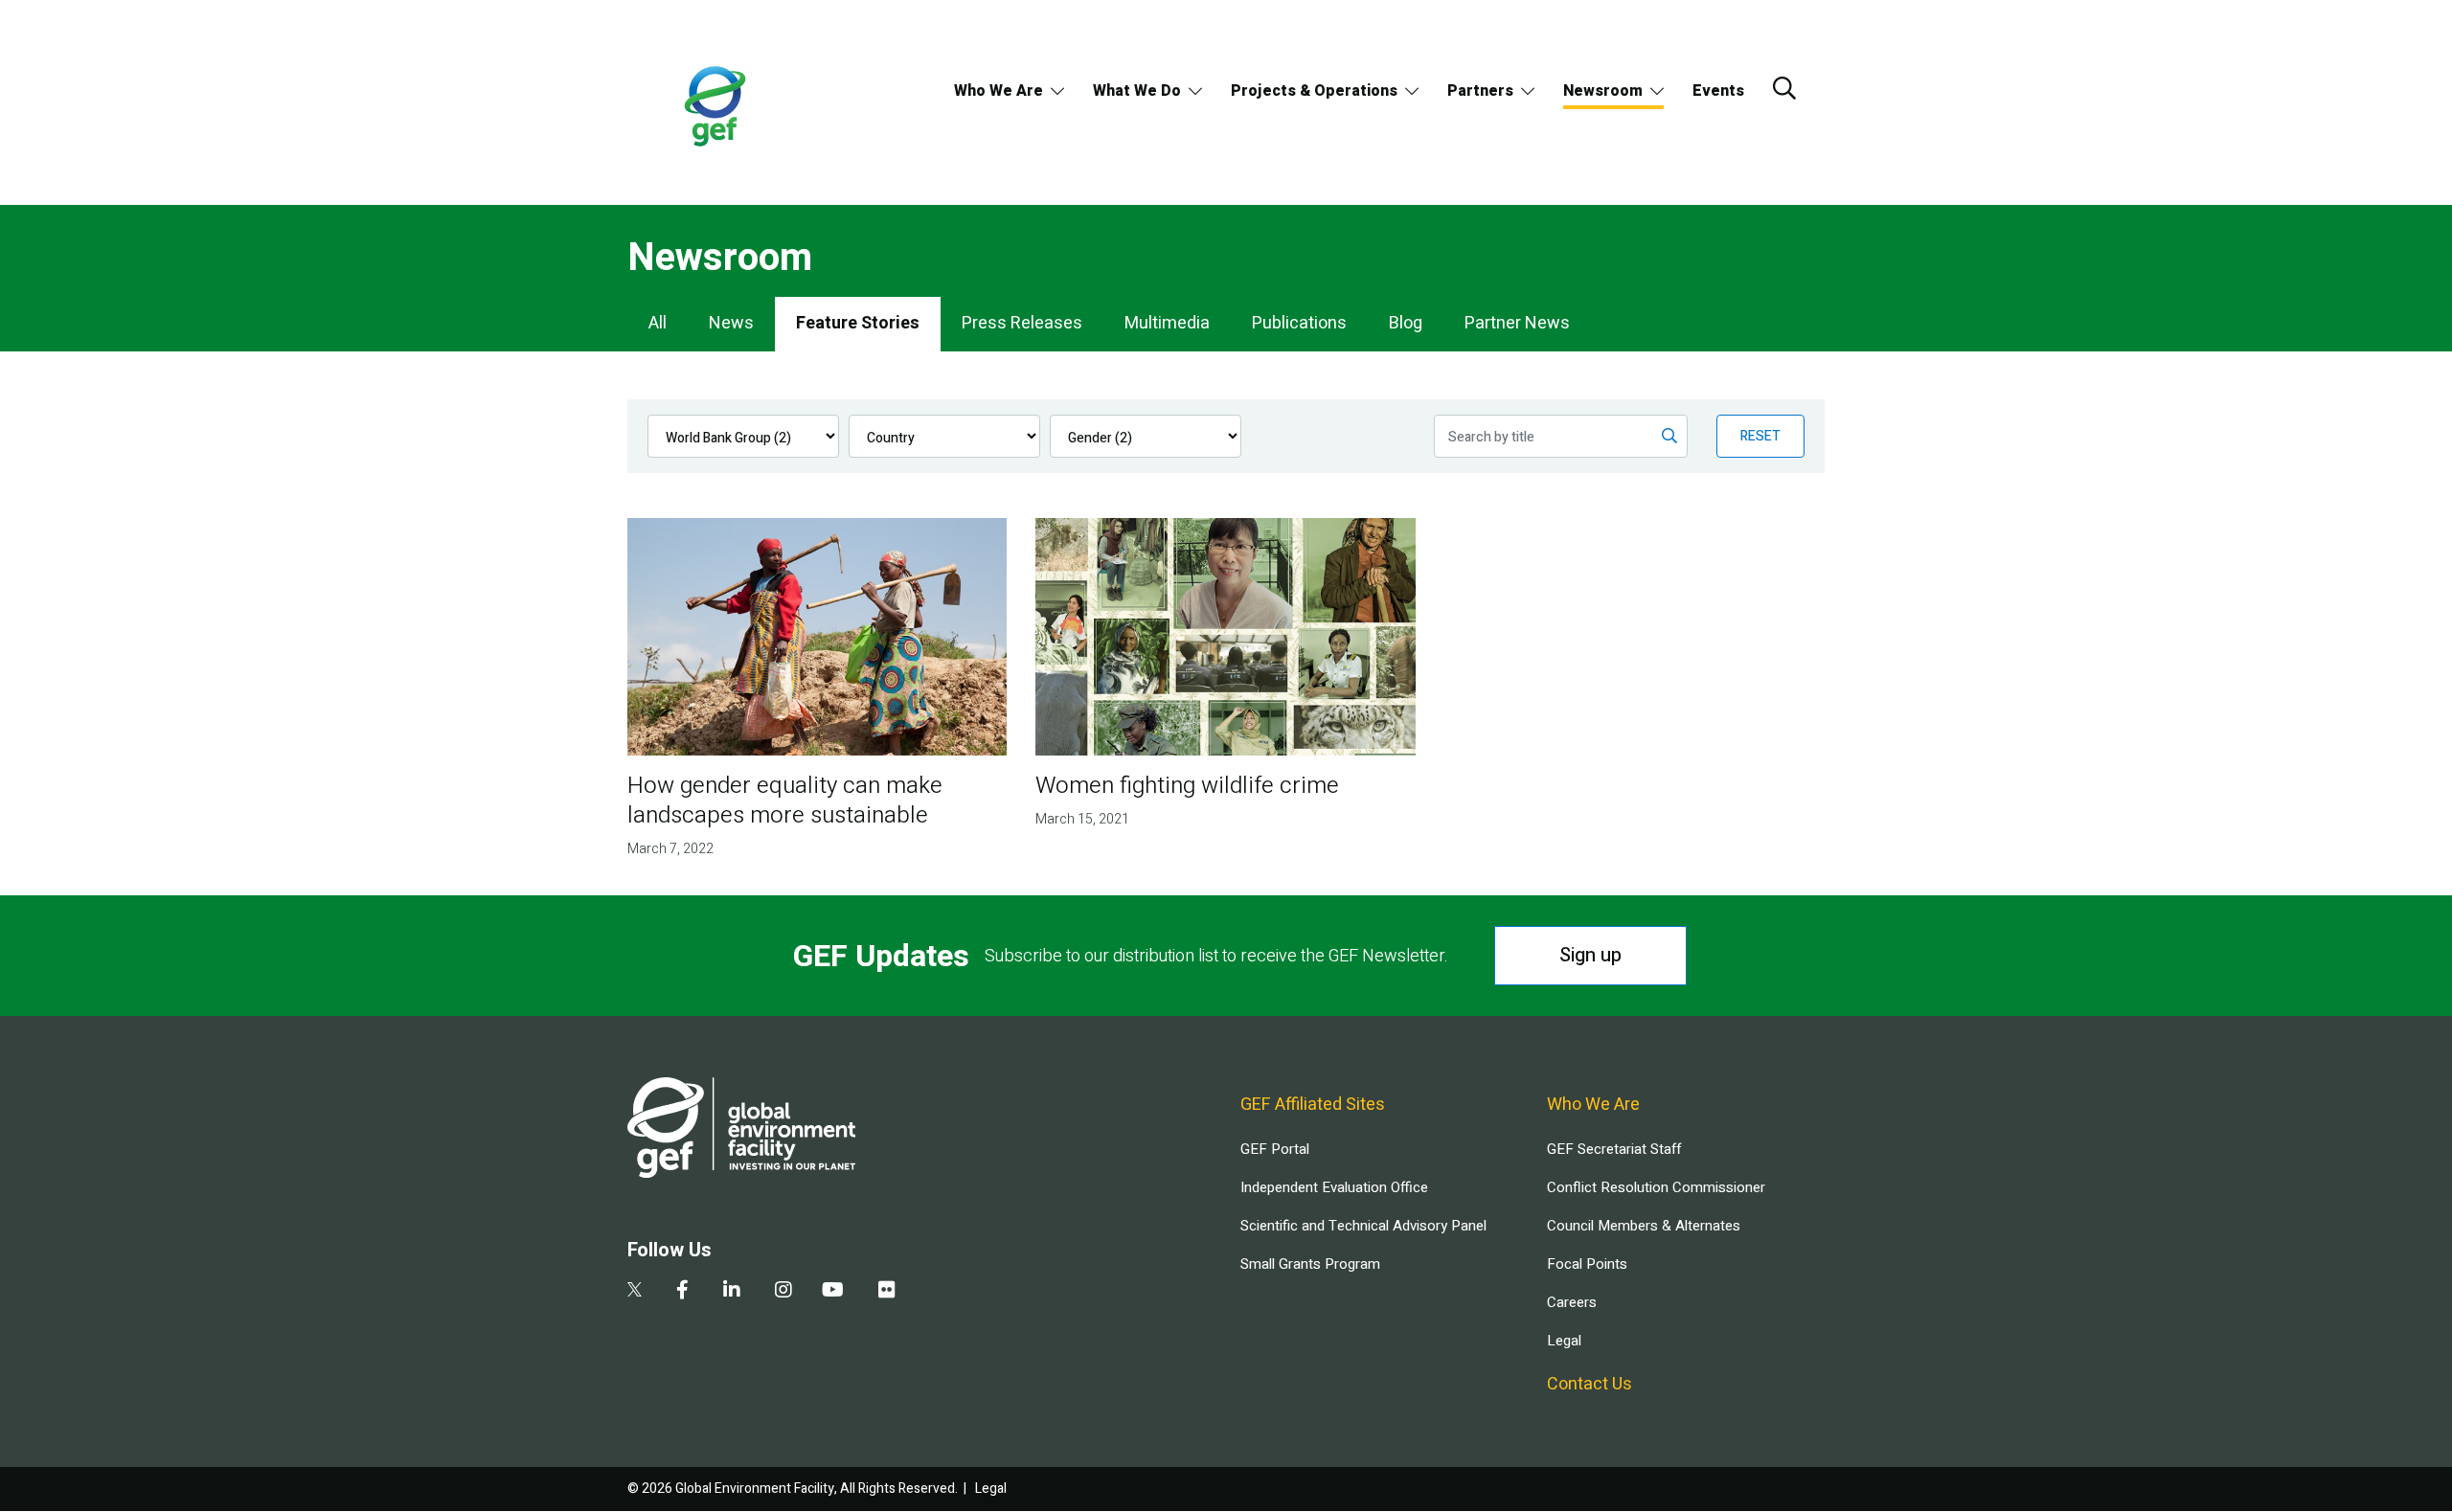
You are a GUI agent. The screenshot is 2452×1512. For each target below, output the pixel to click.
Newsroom (1603, 91)
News (731, 323)
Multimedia (1167, 323)
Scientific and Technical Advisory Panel (1363, 1226)
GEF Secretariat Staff (1614, 1149)
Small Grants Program (1310, 1264)
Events (1718, 91)
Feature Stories (858, 323)
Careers (1572, 1302)
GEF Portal (1275, 1149)
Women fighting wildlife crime (1187, 786)
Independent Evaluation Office (1334, 1187)
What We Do (1137, 91)
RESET (1760, 436)
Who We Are (999, 91)
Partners (1480, 91)
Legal (1564, 1341)
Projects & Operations (1314, 91)
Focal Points (1587, 1264)
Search (1784, 88)
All (658, 323)
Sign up (1590, 955)
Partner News (1517, 323)
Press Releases (1022, 323)
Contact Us (1589, 1384)
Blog (1406, 323)
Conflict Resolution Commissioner (1656, 1187)
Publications (1299, 323)
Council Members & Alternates (1644, 1226)
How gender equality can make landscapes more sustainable (785, 801)
